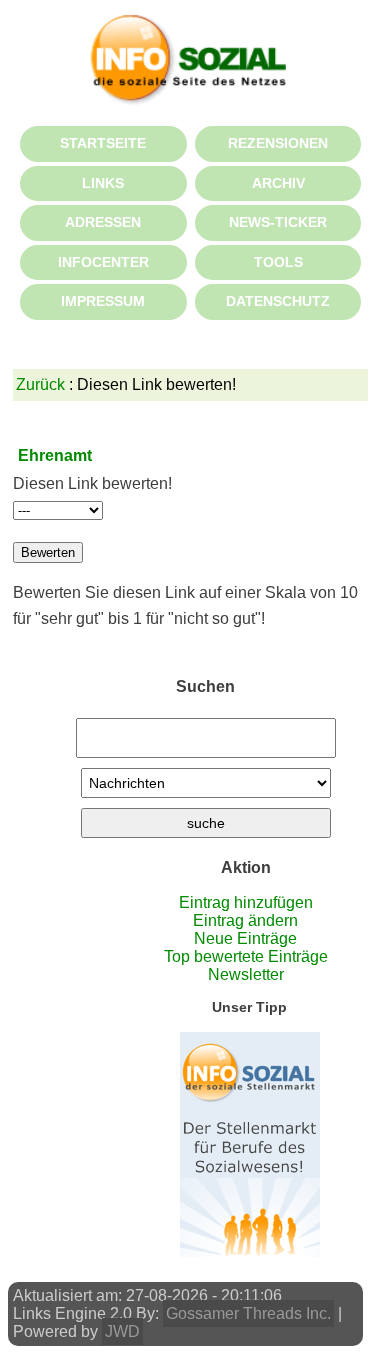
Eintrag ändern (245, 920)
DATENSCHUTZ (278, 301)
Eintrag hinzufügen (246, 902)
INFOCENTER (103, 262)
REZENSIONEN (278, 143)
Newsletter (246, 974)
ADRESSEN (103, 222)
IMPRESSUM (103, 301)
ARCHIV (278, 183)
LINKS (103, 183)
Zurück (40, 384)
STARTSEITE (103, 143)
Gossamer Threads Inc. (248, 1313)
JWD (122, 1331)
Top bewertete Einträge (246, 956)
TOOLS (278, 262)
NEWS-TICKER (278, 222)
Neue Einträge (245, 938)
